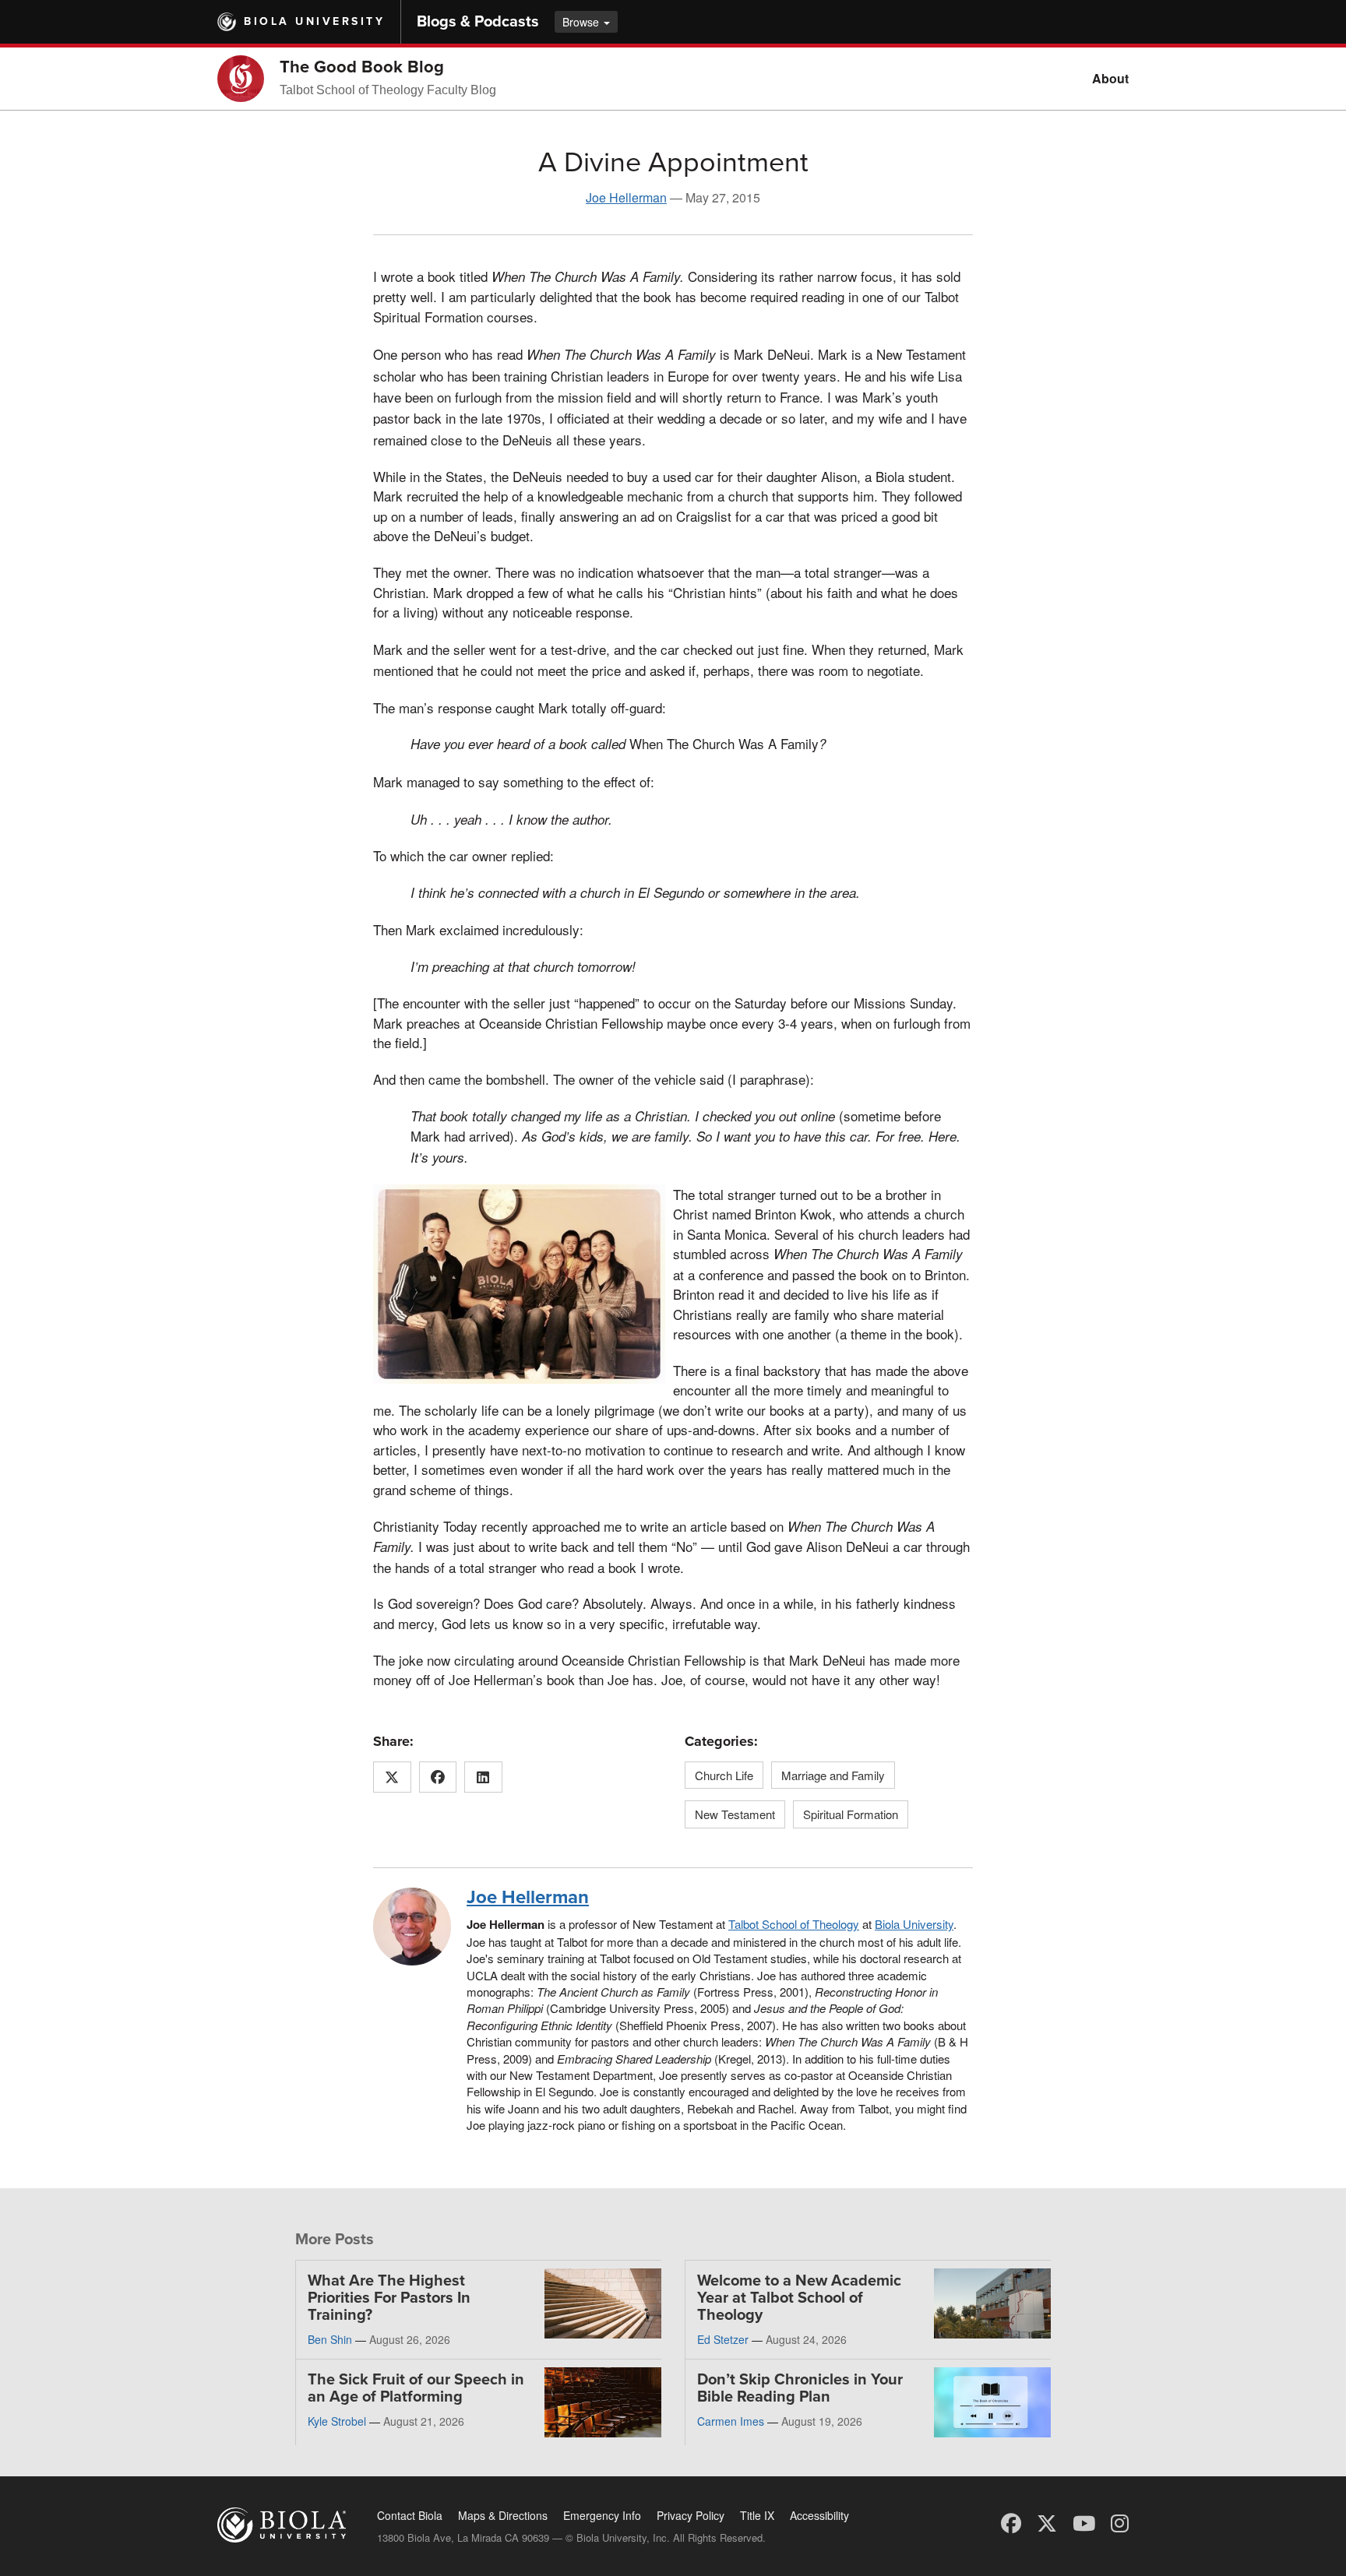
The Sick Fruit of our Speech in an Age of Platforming (416, 2388)
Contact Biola (410, 2515)
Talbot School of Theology (794, 1924)
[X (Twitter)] (1047, 2522)
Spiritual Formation (851, 1814)
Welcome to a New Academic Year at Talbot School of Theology (799, 2298)
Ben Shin (330, 2339)
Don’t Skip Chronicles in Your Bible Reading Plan (800, 2388)
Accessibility (819, 2515)
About (1110, 78)
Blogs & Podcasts (478, 22)
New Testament (735, 1814)
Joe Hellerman (626, 197)
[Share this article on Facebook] (438, 1777)
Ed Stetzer (723, 2339)
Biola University (314, 21)
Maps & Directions (503, 2515)
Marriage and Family (833, 1775)
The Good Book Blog (362, 67)
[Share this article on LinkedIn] (483, 1777)
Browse (582, 22)
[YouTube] (1084, 2522)
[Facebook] (1011, 2522)
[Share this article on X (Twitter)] (392, 1777)
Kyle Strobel (337, 2421)
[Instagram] (1120, 2522)
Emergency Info (602, 2515)
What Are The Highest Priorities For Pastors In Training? (389, 2298)
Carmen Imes (731, 2421)
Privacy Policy (691, 2515)
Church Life (724, 1775)
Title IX (757, 2515)
